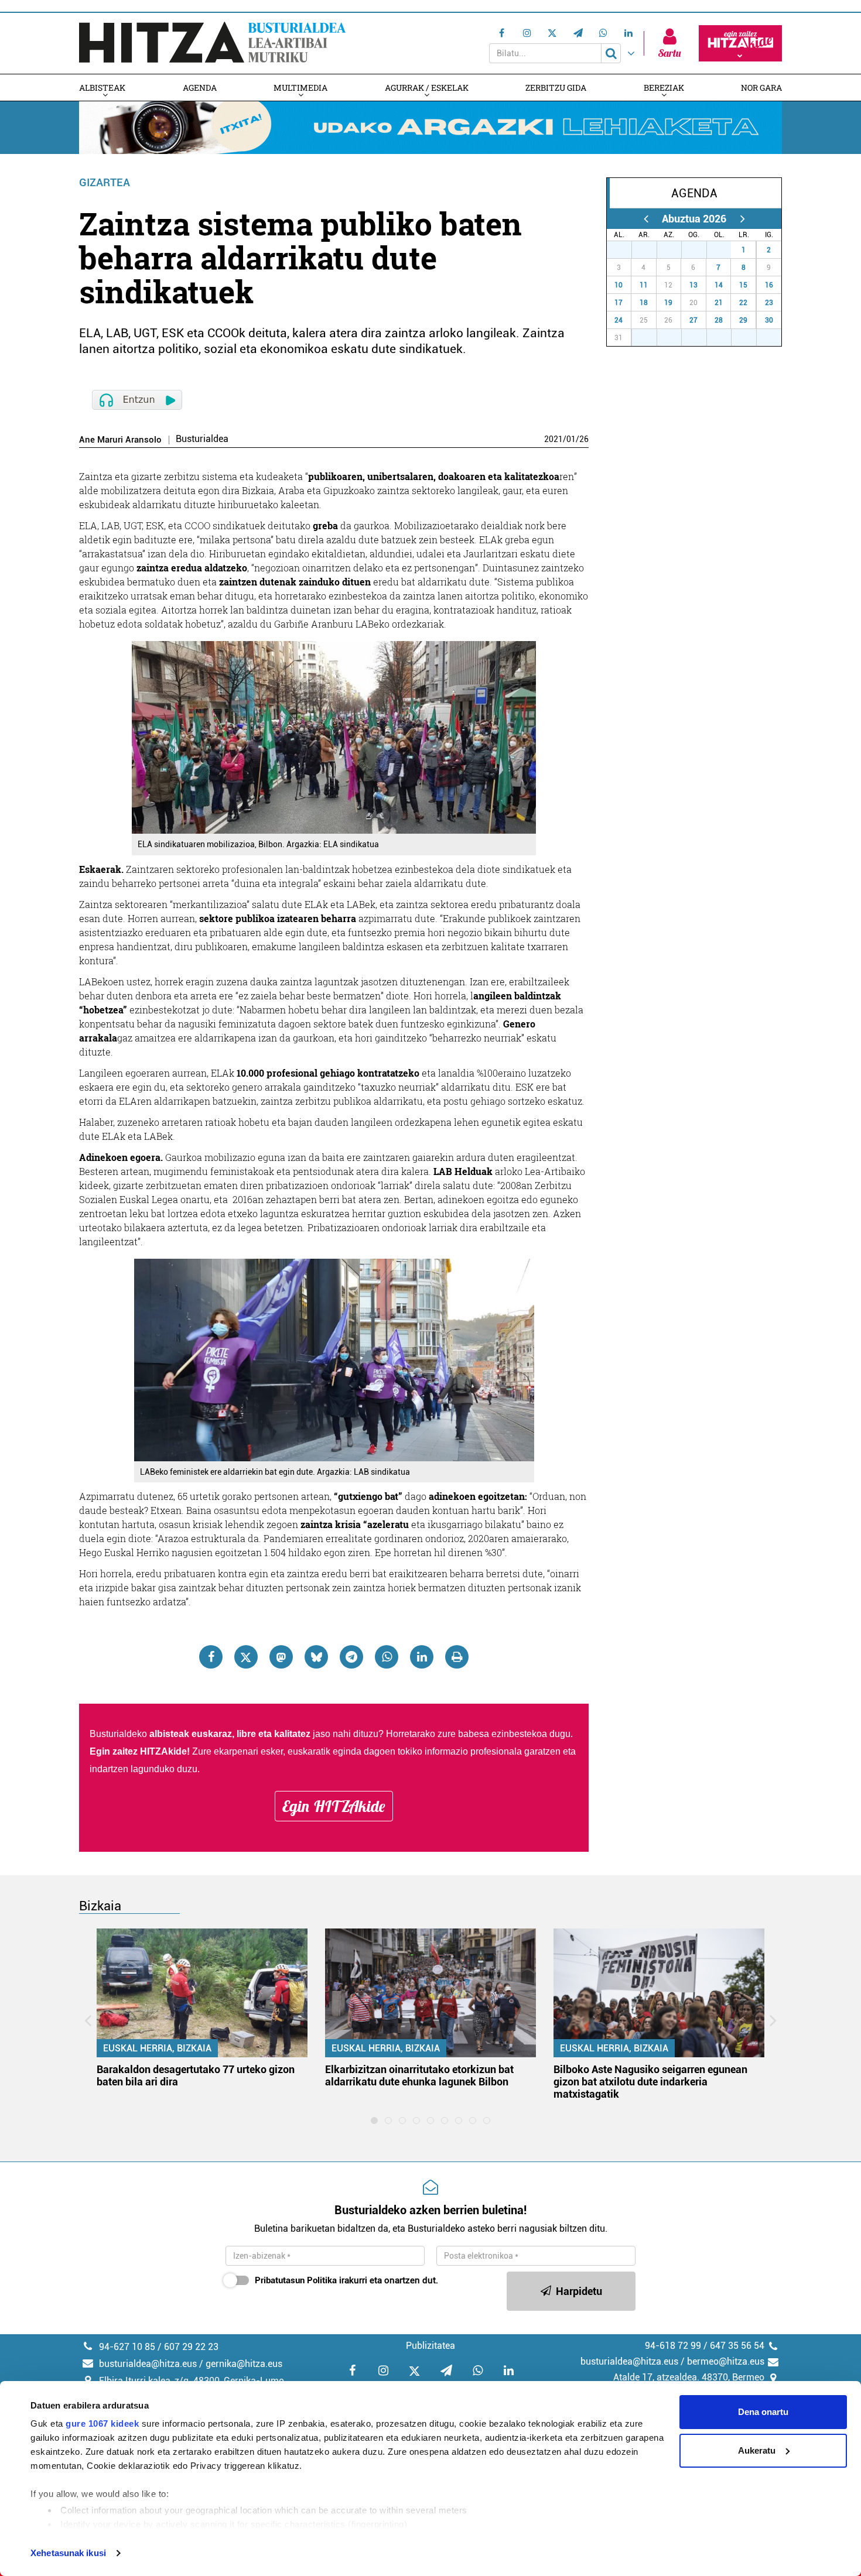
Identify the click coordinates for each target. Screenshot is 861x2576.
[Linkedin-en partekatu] (422, 1657)
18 (644, 303)
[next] (742, 219)
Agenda (200, 88)
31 (725, 250)
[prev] (646, 219)
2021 (553, 439)
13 (693, 285)
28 (651, 250)
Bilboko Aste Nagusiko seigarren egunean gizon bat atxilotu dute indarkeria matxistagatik (650, 2082)
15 (743, 285)
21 (719, 303)
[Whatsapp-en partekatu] (387, 1657)
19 (668, 303)
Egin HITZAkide (334, 1806)
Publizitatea (430, 2346)
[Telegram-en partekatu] (351, 1657)
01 (571, 439)
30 (701, 250)
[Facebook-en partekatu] (211, 1657)
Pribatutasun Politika (296, 2280)
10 (619, 285)
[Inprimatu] (457, 1657)
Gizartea (105, 182)
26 (584, 439)
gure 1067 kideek (102, 2423)
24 (619, 320)
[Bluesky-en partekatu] (316, 1657)
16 (769, 285)
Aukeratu (757, 2450)
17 (619, 303)
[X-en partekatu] (246, 1657)
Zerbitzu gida (556, 88)
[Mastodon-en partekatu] (281, 1657)
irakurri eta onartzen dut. (346, 2280)
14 (719, 285)
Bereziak (664, 88)
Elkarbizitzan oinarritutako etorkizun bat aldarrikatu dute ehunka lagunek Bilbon (419, 2075)
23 (769, 303)
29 (675, 250)
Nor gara (761, 88)
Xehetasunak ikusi (68, 2553)
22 (743, 303)
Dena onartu (763, 2412)
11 (644, 285)
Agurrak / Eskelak (427, 88)
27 (626, 250)
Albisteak (102, 88)
